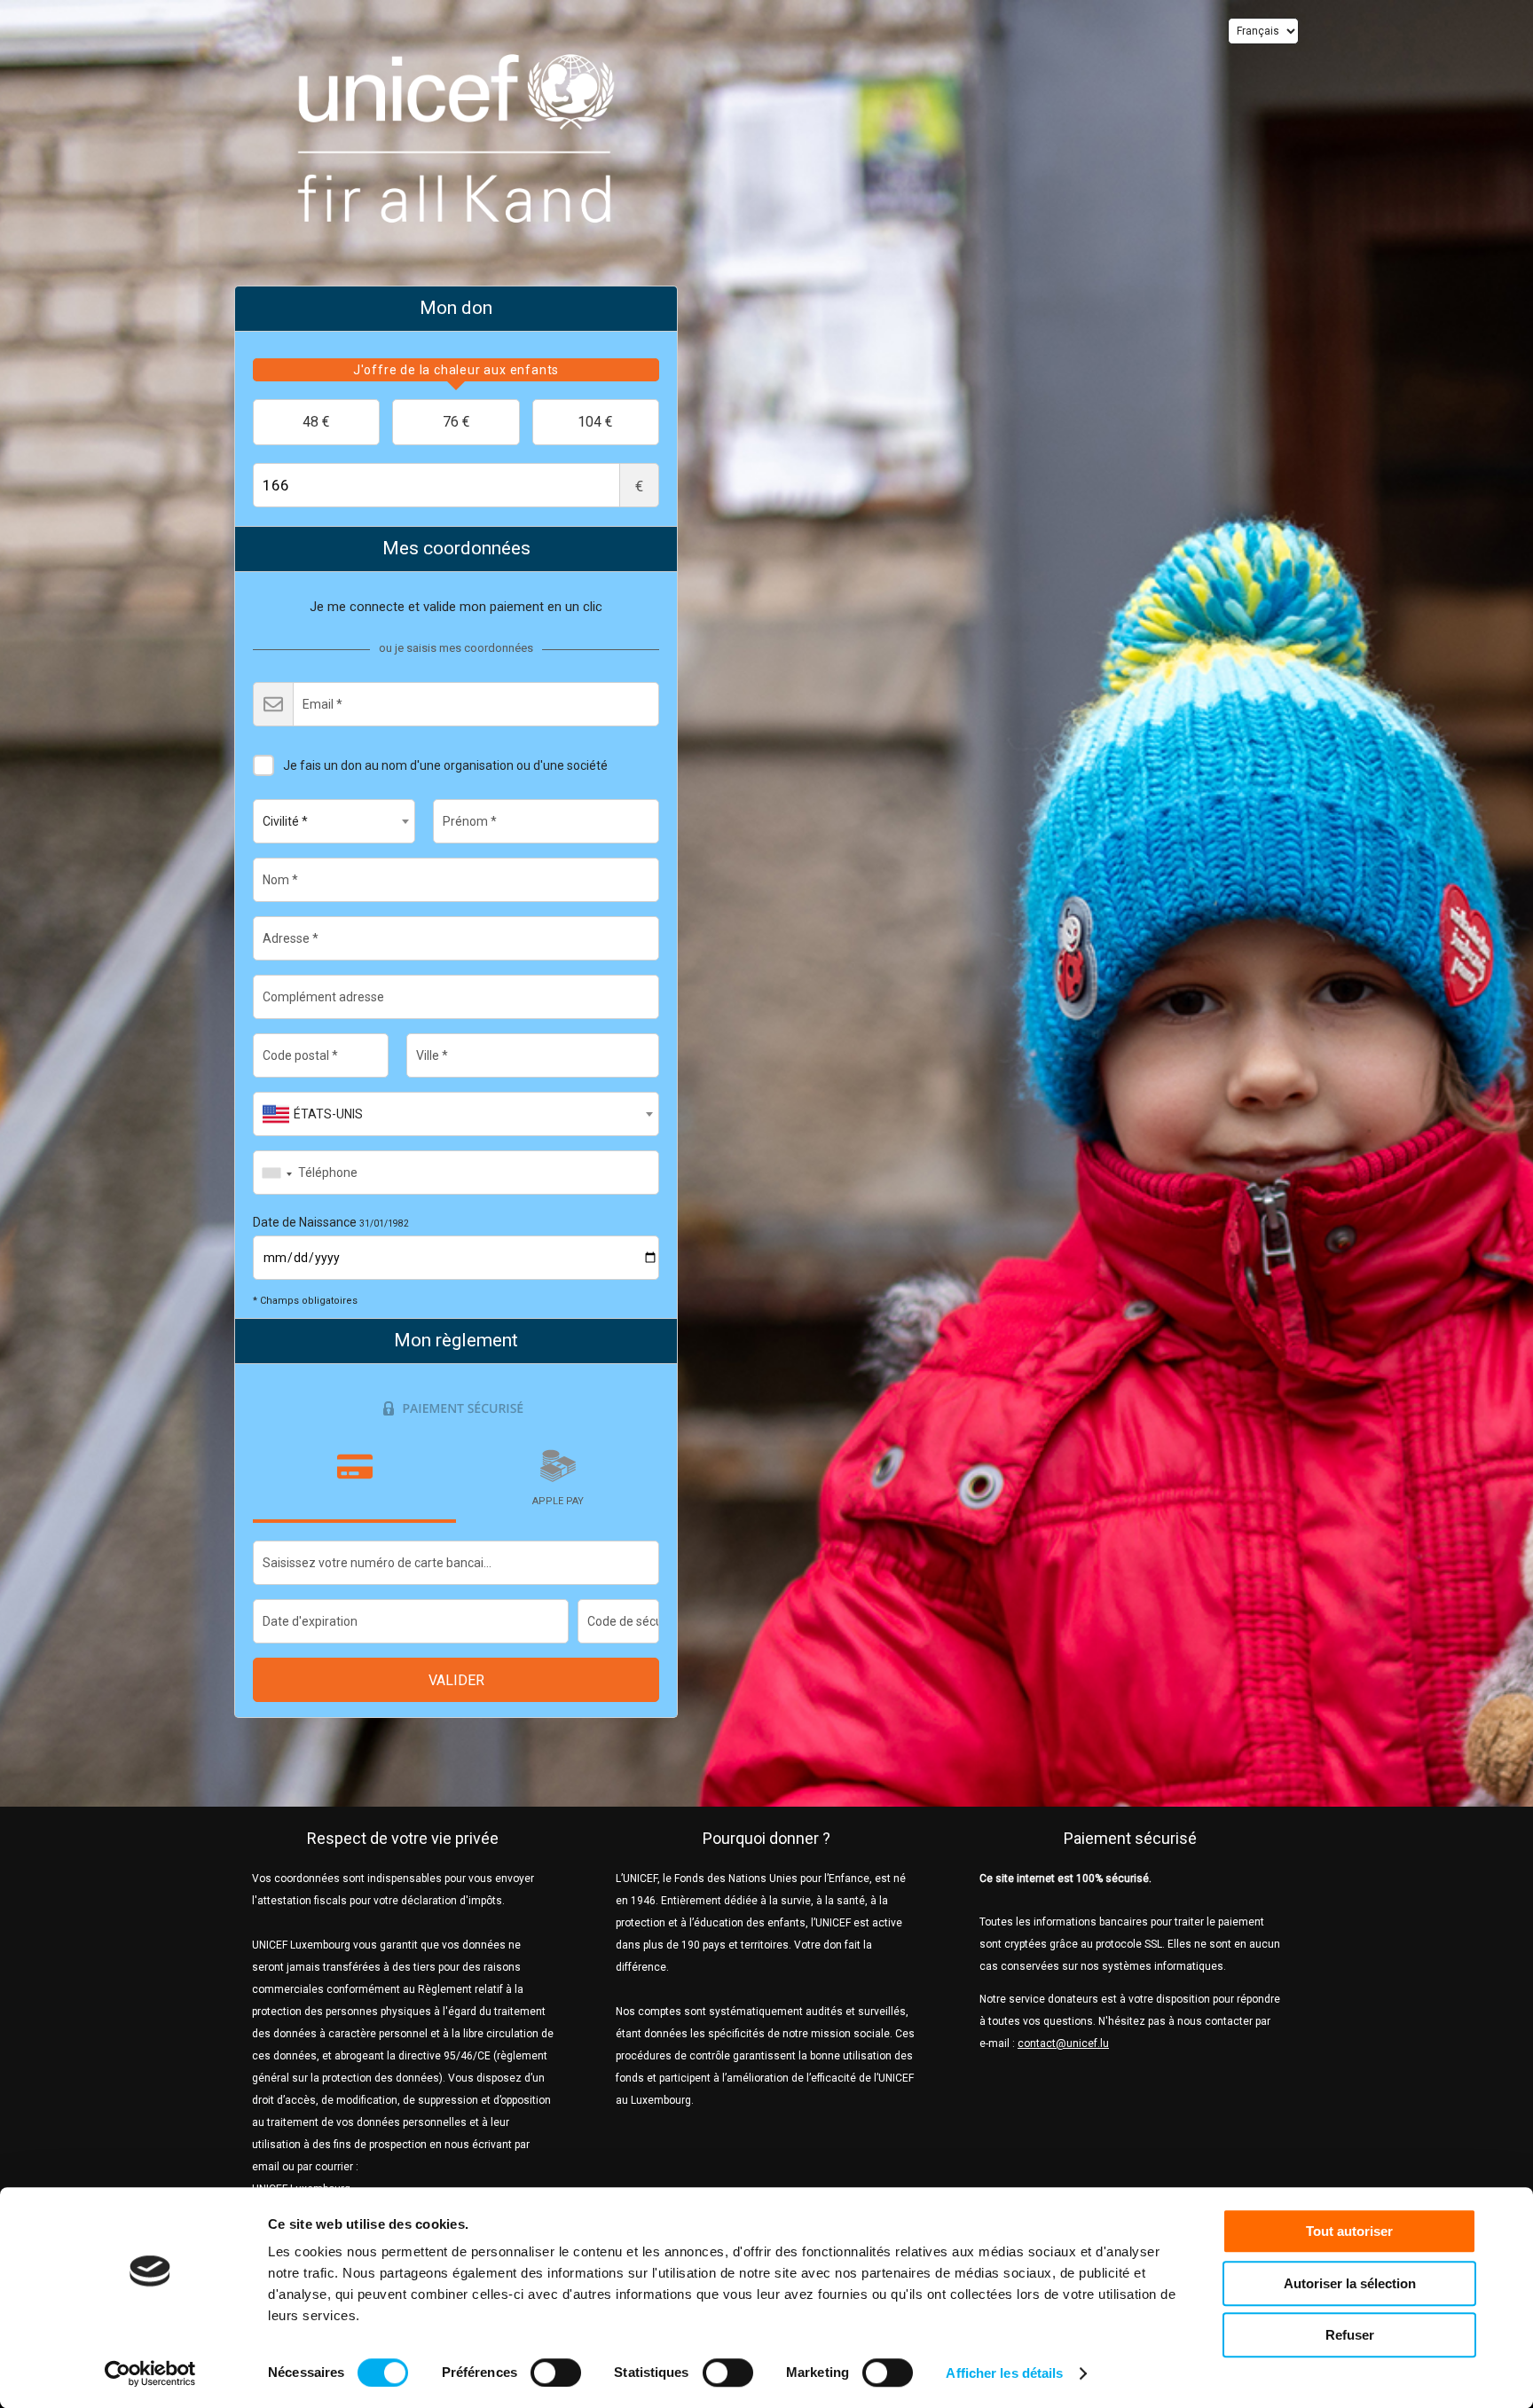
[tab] (456, 370)
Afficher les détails (1004, 2373)
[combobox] (334, 821)
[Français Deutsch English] (1263, 31)
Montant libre (639, 486)
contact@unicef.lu (1063, 2043)
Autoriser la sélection (1350, 2283)
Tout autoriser (1349, 2231)
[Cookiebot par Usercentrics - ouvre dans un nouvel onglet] (150, 2373)
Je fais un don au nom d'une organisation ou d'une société (445, 765)
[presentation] (456, 370)
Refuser (1350, 2335)
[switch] (556, 2373)
